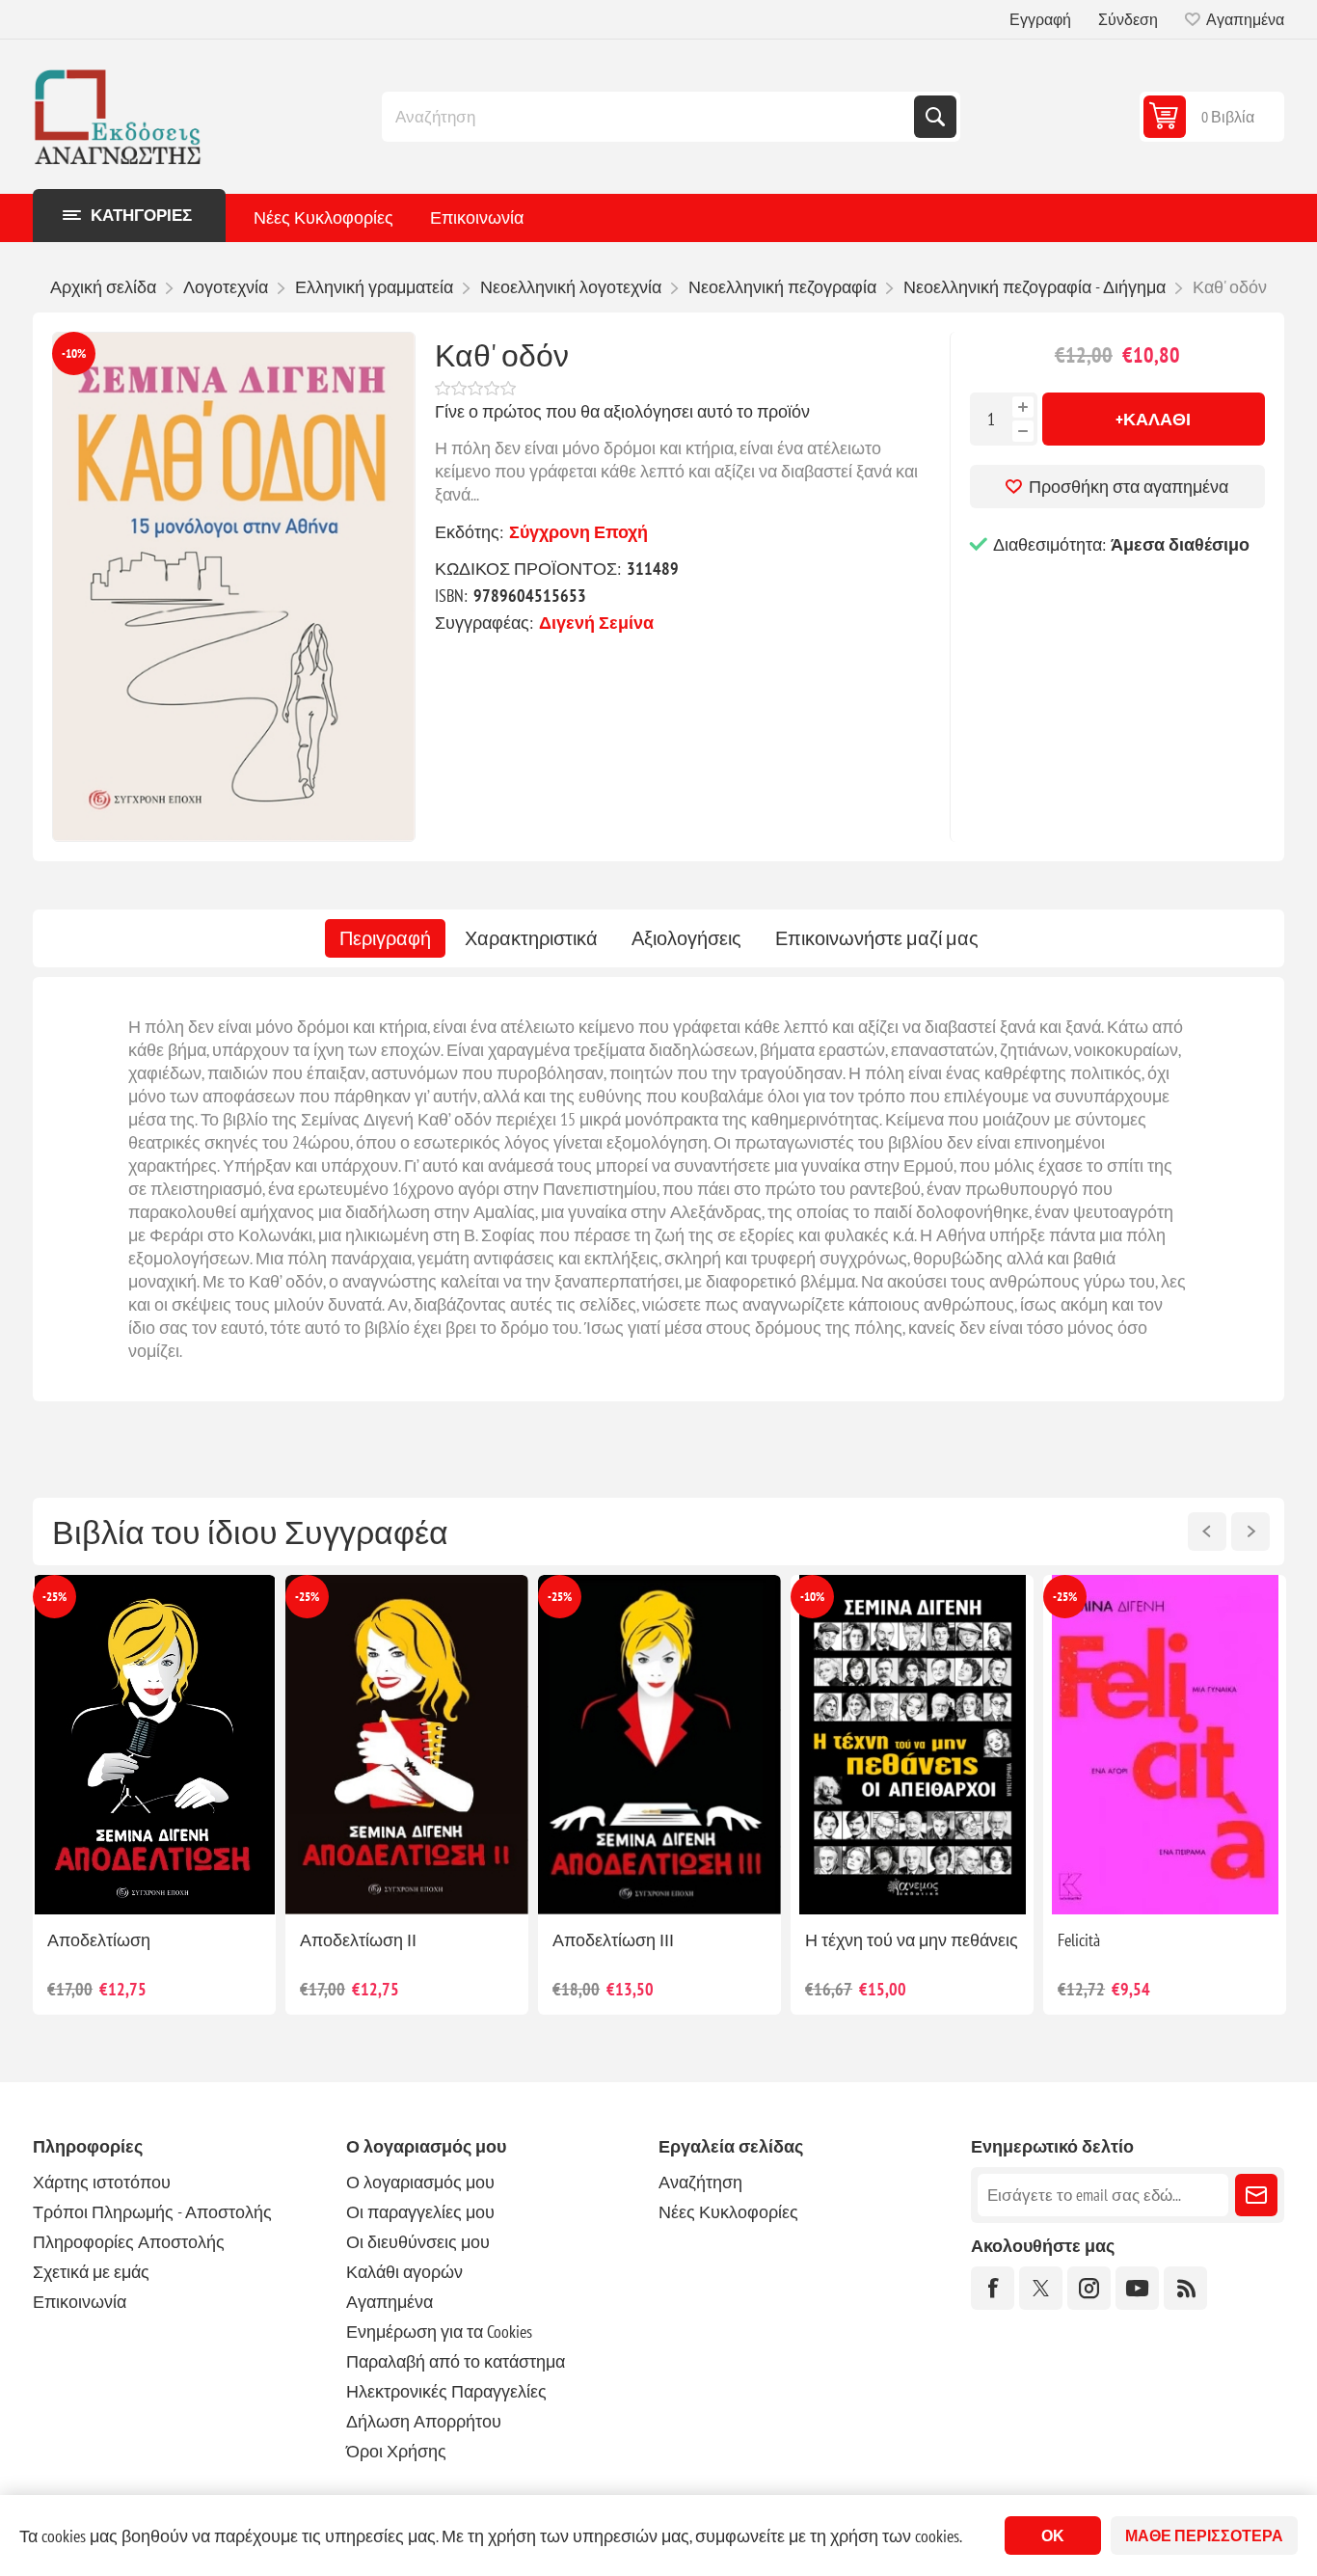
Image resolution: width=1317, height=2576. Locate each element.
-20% (1065, 1597)
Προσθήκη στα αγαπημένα (1129, 487)
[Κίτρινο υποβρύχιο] (1165, 1745)
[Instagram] (1089, 2288)
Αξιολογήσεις (686, 938)
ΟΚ (1053, 2535)
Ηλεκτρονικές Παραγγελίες (446, 2391)
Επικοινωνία (477, 217)
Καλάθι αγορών (404, 2272)
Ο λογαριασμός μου (420, 2182)
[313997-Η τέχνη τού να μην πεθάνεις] (407, 1745)
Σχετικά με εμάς (91, 2272)
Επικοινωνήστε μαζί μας (877, 938)
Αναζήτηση (935, 117)
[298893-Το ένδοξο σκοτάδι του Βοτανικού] (912, 1745)
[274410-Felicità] (659, 1745)
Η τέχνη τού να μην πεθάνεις (406, 1940)
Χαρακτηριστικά (531, 938)
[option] (154, 1795)
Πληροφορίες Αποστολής (129, 2242)
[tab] (385, 938)
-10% (74, 353)
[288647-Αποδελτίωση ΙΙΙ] (154, 1745)
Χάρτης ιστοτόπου (102, 2182)
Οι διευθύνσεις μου (418, 2242)
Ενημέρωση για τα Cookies (439, 2332)
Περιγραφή (385, 938)
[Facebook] (993, 2288)
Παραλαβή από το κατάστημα (456, 2361)
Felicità (574, 1940)
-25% (54, 1597)
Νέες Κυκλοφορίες (323, 217)
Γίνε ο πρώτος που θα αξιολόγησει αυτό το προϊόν (622, 411)
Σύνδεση (1128, 19)
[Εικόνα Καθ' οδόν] (234, 587)
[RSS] (1185, 2288)
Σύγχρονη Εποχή (578, 532)
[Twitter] (1041, 2288)
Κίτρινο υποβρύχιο (1128, 1940)
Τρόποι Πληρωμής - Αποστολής (152, 2212)
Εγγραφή (1040, 19)
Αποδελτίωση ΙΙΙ (108, 1940)
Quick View (110, 1884)
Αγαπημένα (390, 2302)
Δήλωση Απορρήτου (424, 2421)
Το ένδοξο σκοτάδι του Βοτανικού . (889, 1951)
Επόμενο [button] (1250, 1532)
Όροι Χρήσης (396, 2451)
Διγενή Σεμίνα (596, 623)
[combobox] (650, 117)
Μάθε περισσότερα (1204, 2535)
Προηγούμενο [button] (1207, 1532)
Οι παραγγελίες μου (420, 2212)
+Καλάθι (1153, 419)
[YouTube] (1137, 2288)
